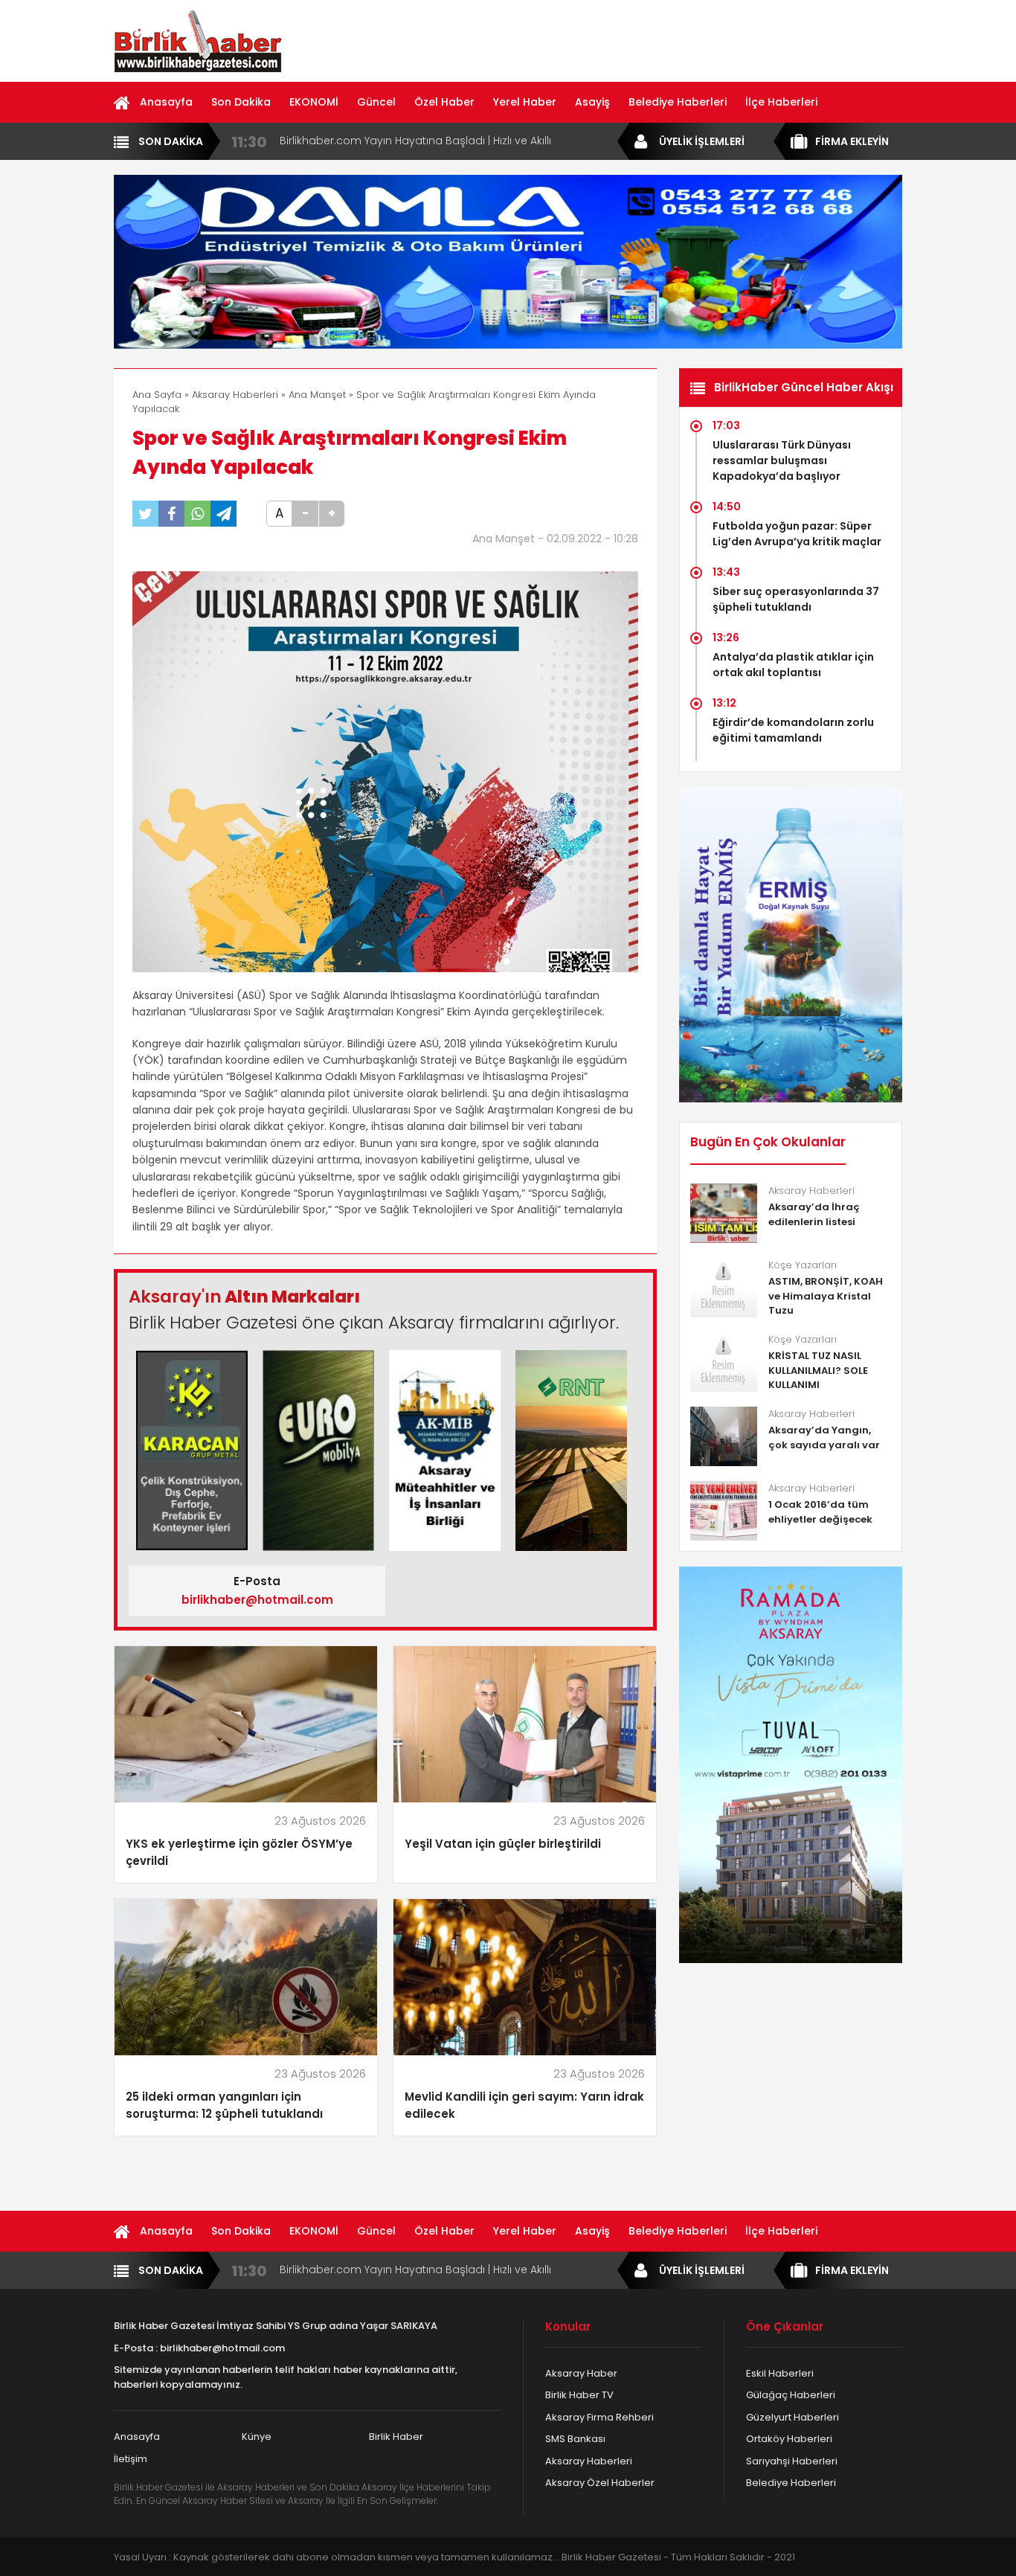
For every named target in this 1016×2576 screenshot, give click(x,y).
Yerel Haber (525, 102)
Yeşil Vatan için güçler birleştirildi (503, 1844)
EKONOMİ (314, 102)
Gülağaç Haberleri (791, 2395)
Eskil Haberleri (780, 2373)
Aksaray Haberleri (235, 395)
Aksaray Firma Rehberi (599, 2417)
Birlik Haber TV (579, 2395)
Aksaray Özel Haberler (600, 2483)
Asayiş (592, 102)
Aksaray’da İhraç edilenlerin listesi (814, 1214)
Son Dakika (241, 102)
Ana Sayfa (157, 395)
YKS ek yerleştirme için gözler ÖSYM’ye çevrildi (239, 1852)
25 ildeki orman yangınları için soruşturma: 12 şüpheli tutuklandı (224, 2105)
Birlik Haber (396, 2437)
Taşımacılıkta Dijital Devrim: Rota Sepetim (388, 141)
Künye (257, 2437)
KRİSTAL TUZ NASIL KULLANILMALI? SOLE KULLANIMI (818, 1370)
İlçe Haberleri (781, 102)
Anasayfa (166, 102)
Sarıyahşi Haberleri (792, 2461)
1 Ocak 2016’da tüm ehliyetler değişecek (820, 1512)
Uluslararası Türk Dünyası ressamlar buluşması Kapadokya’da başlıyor (782, 460)
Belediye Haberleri (678, 102)
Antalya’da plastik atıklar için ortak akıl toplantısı (793, 665)
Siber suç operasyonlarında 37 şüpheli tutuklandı (796, 599)
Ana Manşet (317, 395)
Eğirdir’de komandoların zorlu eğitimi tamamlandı (793, 730)
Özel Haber (444, 102)
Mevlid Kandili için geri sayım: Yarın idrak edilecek (524, 2105)
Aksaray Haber (581, 2373)
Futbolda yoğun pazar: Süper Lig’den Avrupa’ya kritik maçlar (797, 534)
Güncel (376, 102)
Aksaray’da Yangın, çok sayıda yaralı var (824, 1438)
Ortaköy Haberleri (789, 2439)
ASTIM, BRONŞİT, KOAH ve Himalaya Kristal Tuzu (826, 1296)
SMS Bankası (575, 2439)
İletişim (131, 2459)
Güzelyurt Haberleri (792, 2417)
